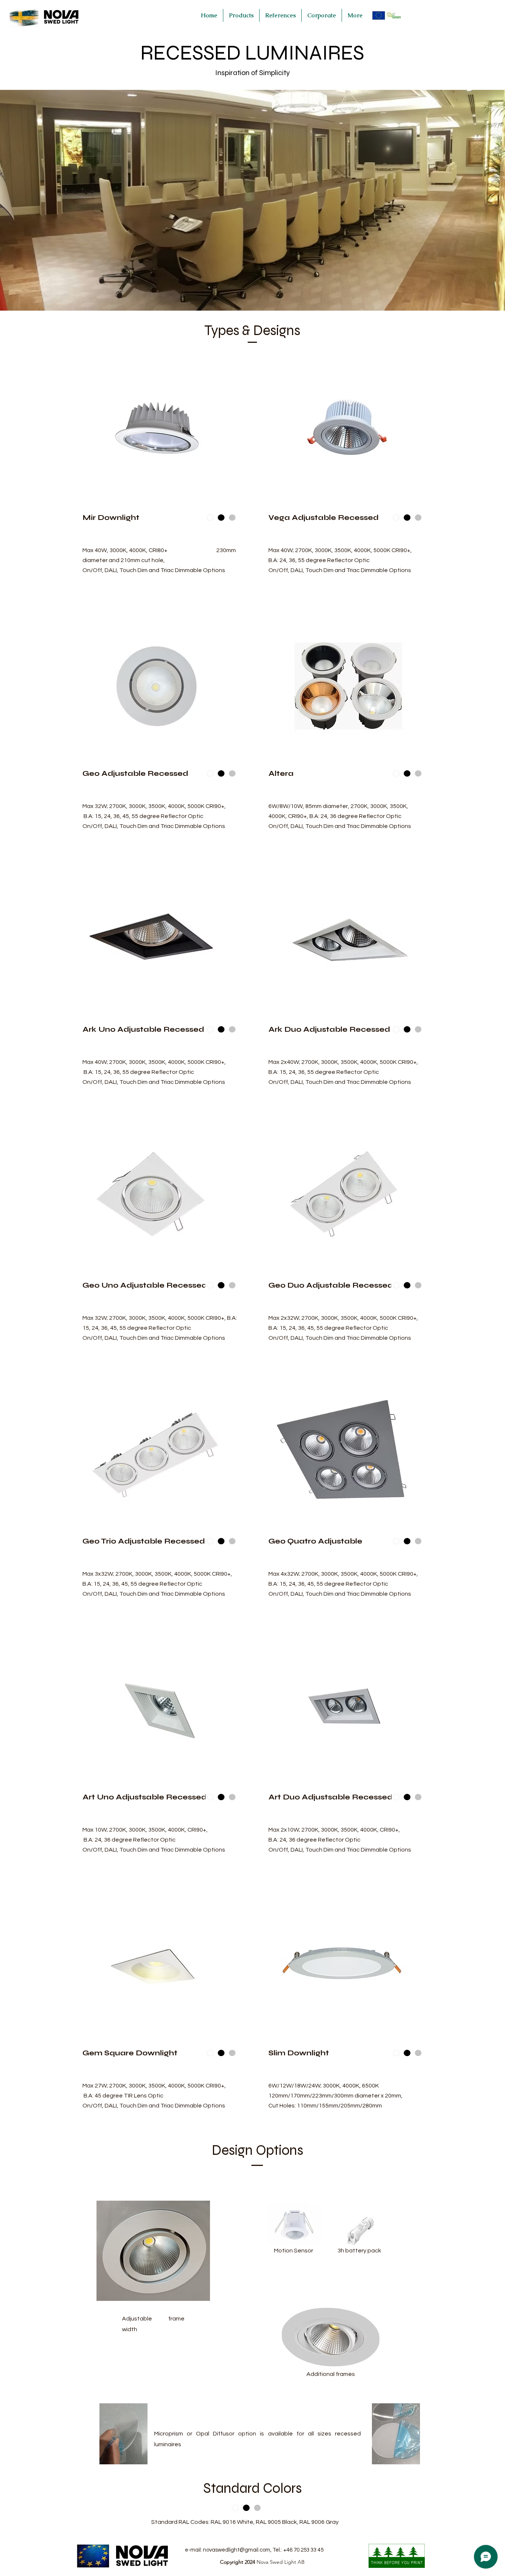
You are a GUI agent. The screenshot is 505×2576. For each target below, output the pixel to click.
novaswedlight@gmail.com (237, 2550)
